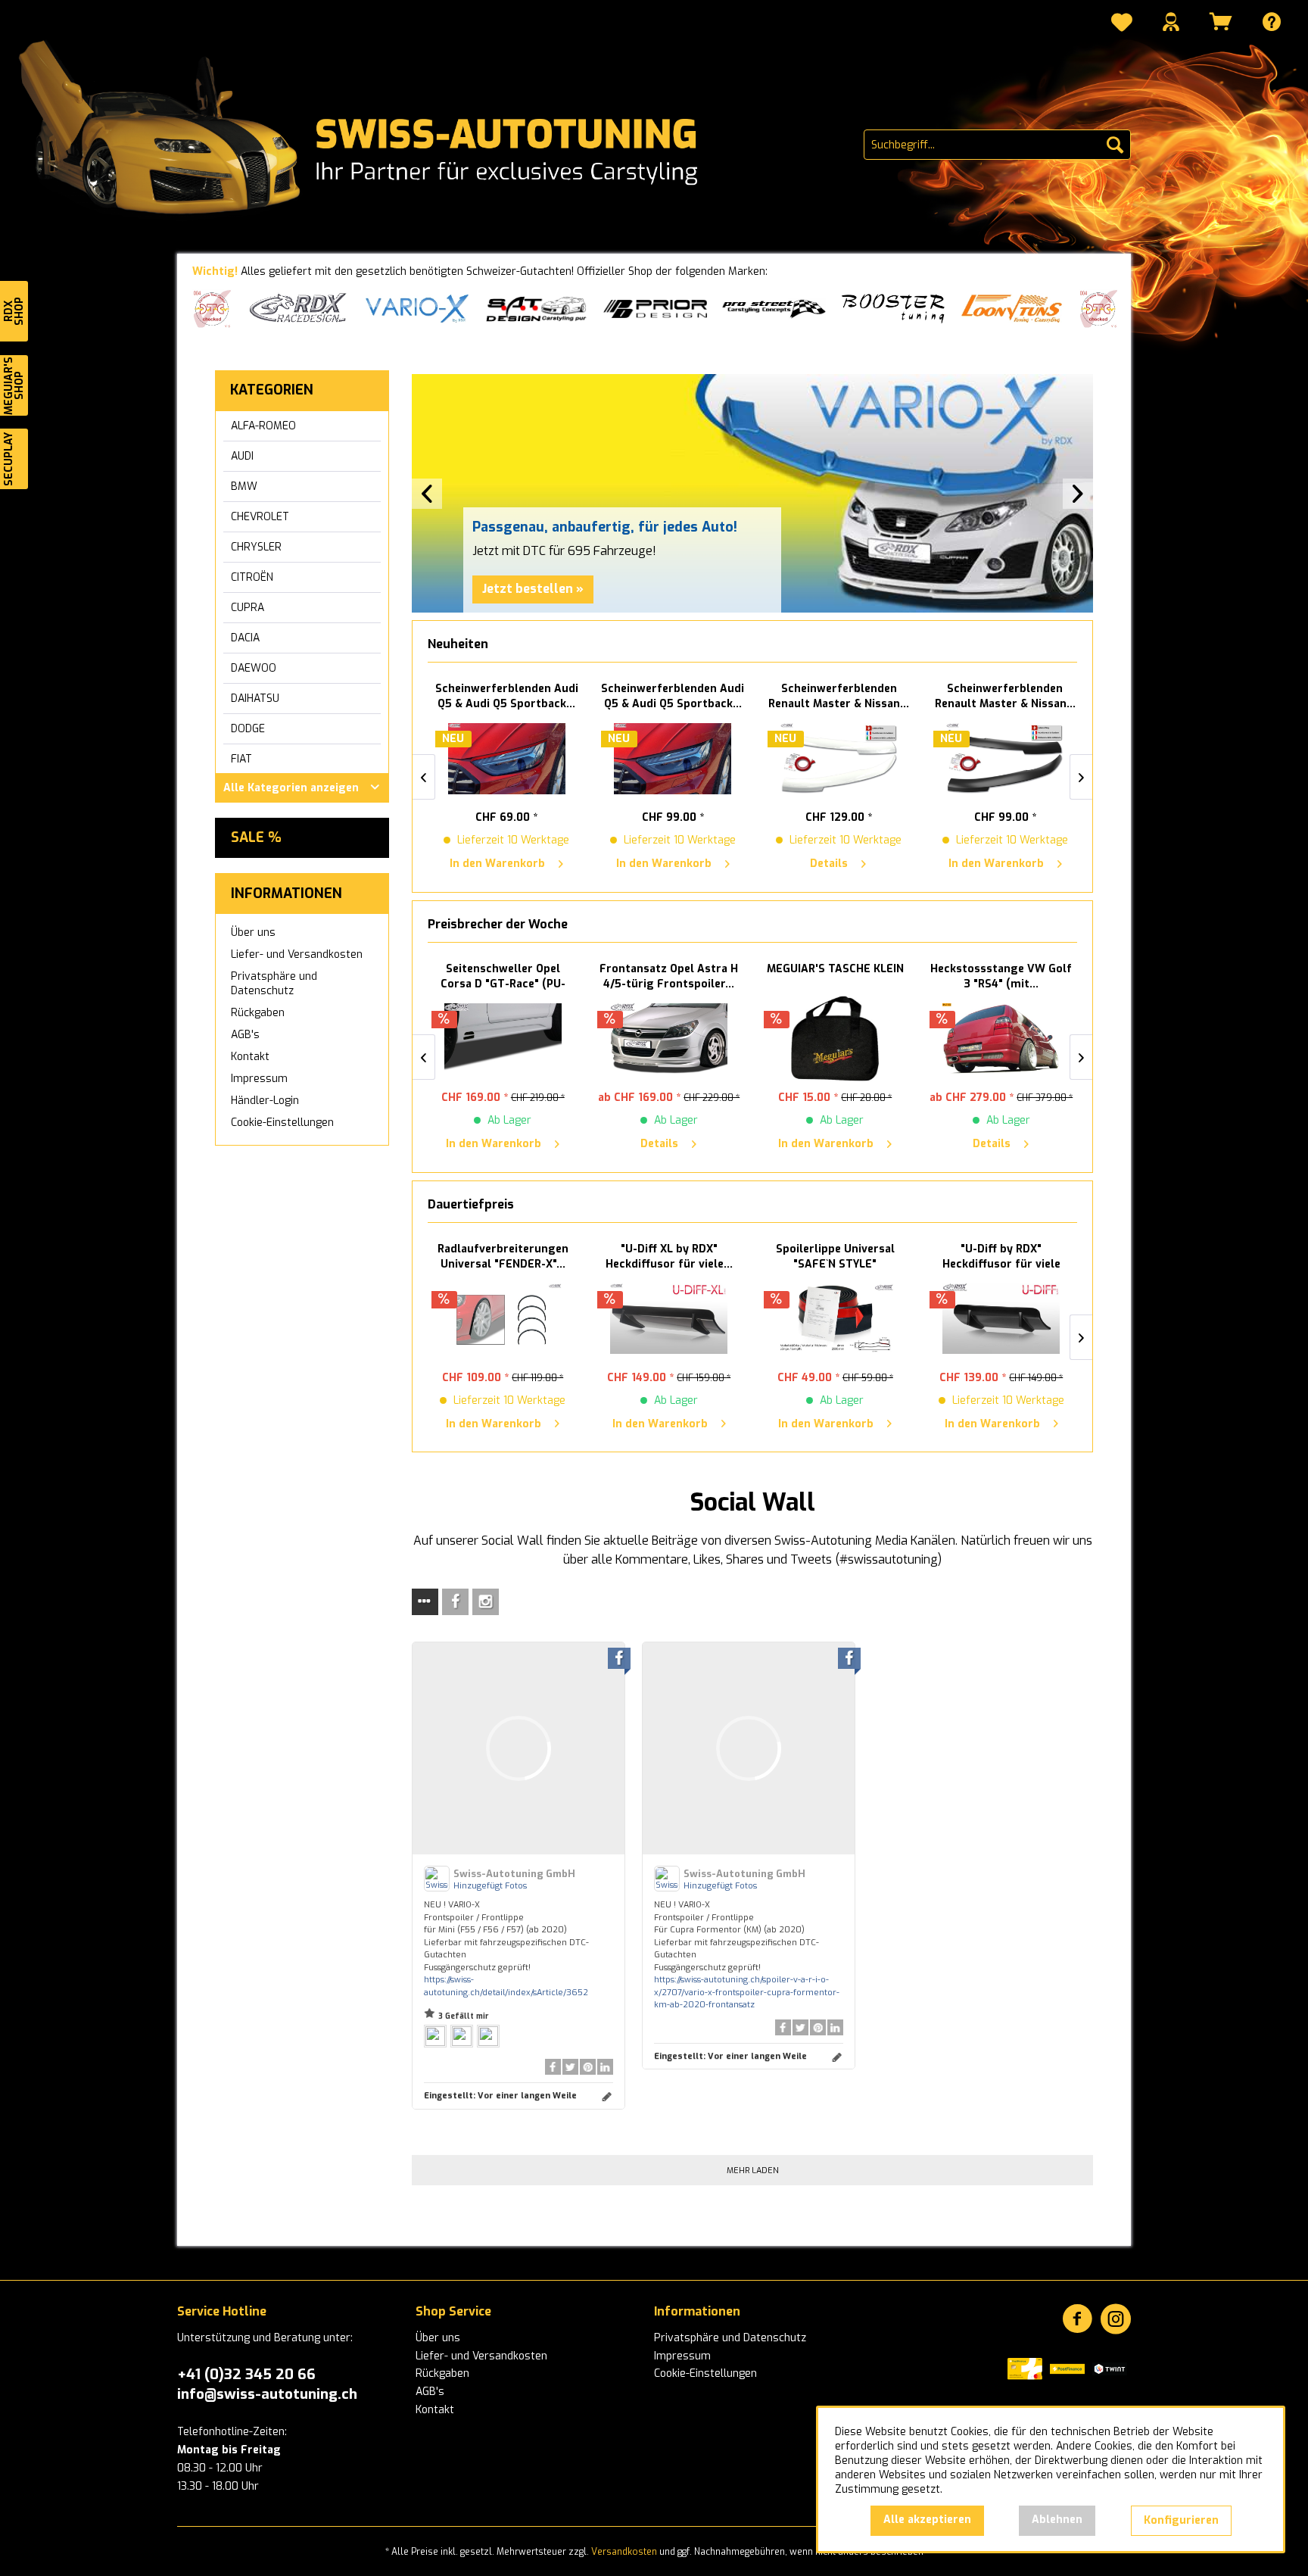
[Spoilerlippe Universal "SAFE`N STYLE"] (669, 1319)
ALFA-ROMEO (263, 426)
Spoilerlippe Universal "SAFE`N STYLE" (669, 1257)
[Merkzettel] (1122, 24)
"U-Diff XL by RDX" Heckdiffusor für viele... (503, 1257)
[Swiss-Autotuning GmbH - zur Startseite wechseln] (388, 129)
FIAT (241, 759)
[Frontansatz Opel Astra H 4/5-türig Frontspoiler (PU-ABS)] (669, 1039)
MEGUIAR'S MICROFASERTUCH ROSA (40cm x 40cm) (1001, 1257)
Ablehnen (1057, 2520)
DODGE (248, 729)
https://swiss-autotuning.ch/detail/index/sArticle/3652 (506, 1986)
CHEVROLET (260, 517)
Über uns (253, 932)
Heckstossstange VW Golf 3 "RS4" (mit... (1001, 976)
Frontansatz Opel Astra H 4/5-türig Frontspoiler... (669, 976)
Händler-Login (265, 1101)
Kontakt (250, 1057)
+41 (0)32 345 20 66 (246, 2374)
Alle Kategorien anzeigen (291, 788)
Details (825, 864)
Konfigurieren (1181, 2520)
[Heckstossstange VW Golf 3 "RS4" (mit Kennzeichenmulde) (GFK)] (1001, 1039)
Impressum (259, 1079)
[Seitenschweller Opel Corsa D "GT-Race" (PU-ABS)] (503, 1039)
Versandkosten (624, 2552)
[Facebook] (553, 2067)
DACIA (245, 638)
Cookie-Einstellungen (282, 1123)
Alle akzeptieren (927, 2520)
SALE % (256, 837)
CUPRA (248, 608)
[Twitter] (570, 2067)
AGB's (245, 1035)
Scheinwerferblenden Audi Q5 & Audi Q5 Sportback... (503, 696)
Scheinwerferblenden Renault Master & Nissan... (835, 696)
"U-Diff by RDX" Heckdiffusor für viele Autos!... (835, 1257)
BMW (244, 487)
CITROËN (252, 577)
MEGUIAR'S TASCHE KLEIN (835, 969)
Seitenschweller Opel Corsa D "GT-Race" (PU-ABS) (503, 977)
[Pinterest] (588, 2067)
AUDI (242, 456)
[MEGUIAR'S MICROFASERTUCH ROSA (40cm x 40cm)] (1001, 1319)
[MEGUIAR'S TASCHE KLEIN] (836, 1039)
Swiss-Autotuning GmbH (514, 1874)
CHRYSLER (256, 547)
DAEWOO (254, 668)
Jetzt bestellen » (533, 589)
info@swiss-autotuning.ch (267, 2394)
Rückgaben (258, 1013)
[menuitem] (1122, 24)
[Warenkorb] (1221, 22)
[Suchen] (1115, 145)
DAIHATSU (255, 699)
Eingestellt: (500, 2096)
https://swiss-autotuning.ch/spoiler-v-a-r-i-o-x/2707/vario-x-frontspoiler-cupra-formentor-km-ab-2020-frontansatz (747, 1992)
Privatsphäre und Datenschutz (274, 984)
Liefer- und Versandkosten (297, 954)
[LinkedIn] (605, 2067)
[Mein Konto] (1171, 22)
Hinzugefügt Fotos (490, 1886)
